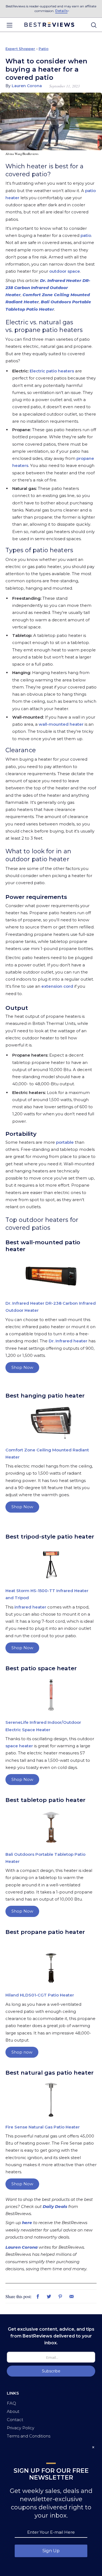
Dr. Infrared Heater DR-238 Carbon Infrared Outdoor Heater (48, 288)
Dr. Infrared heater (68, 1341)
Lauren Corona (21, 2247)
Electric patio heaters (52, 371)
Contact (15, 2420)
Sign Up (51, 2551)
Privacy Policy (21, 2428)
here (27, 2223)
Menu (9, 25)
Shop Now (22, 1367)
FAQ (11, 2403)
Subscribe (51, 2371)
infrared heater (30, 1607)
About (13, 2411)
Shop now (22, 2052)
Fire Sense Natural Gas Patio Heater (43, 2127)
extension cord (58, 986)
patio (86, 235)
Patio (44, 49)
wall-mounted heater (61, 724)
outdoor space (65, 271)
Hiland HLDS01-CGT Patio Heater (40, 1995)
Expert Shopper (20, 49)
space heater (19, 1746)
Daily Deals (55, 2206)
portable (65, 1142)
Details (61, 11)
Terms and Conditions (29, 2436)
